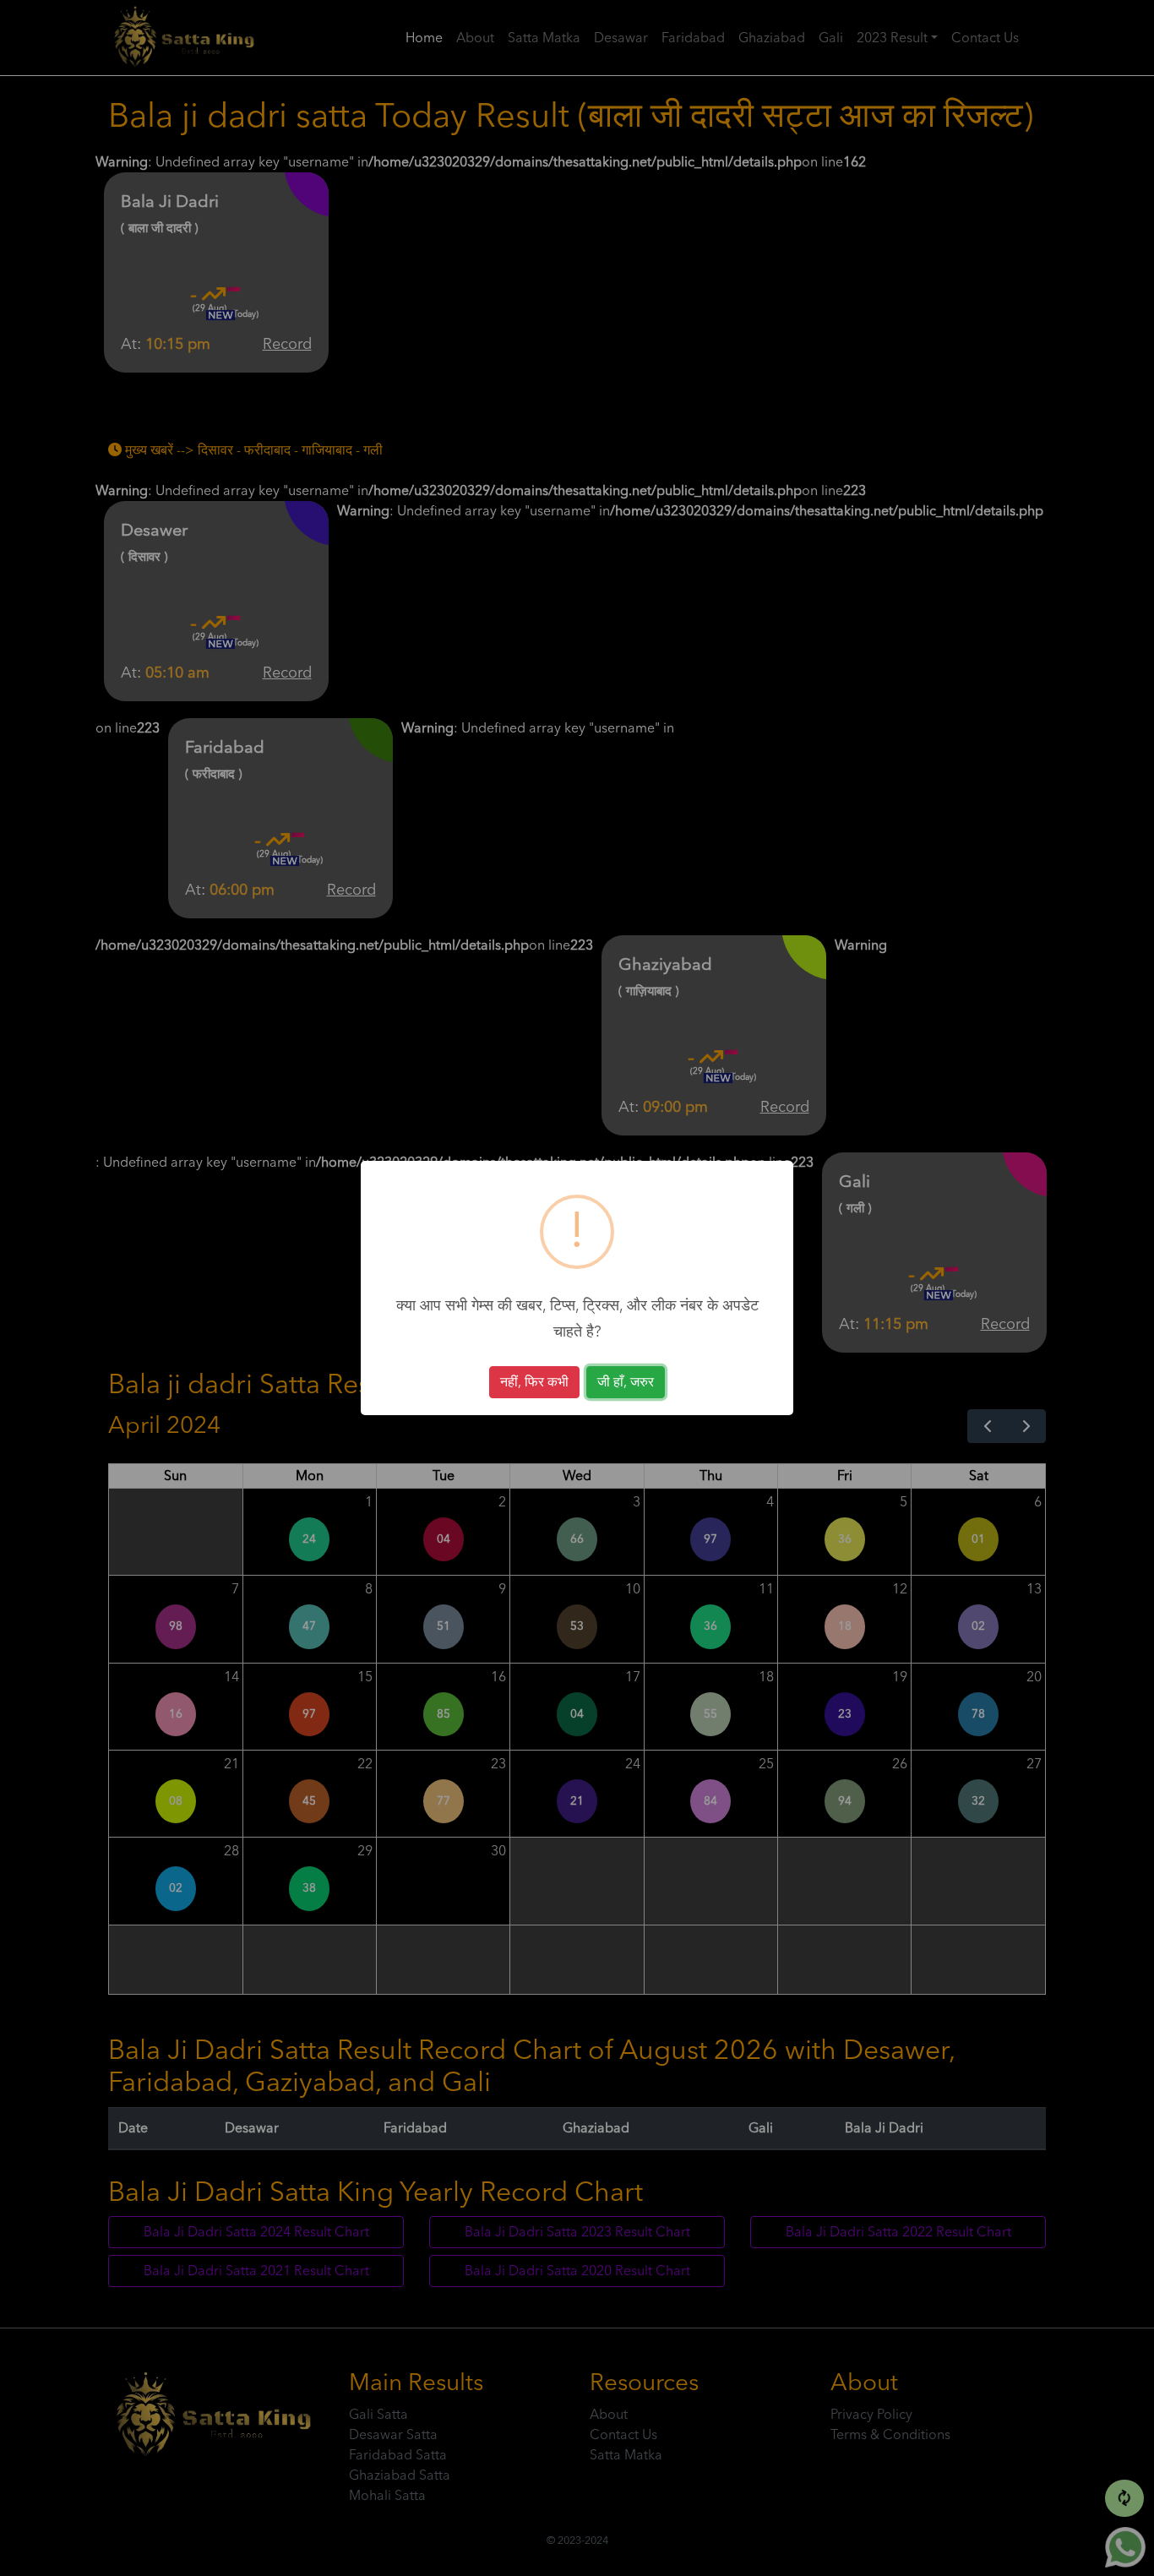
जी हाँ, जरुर (626, 1382)
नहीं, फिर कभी (534, 1382)
